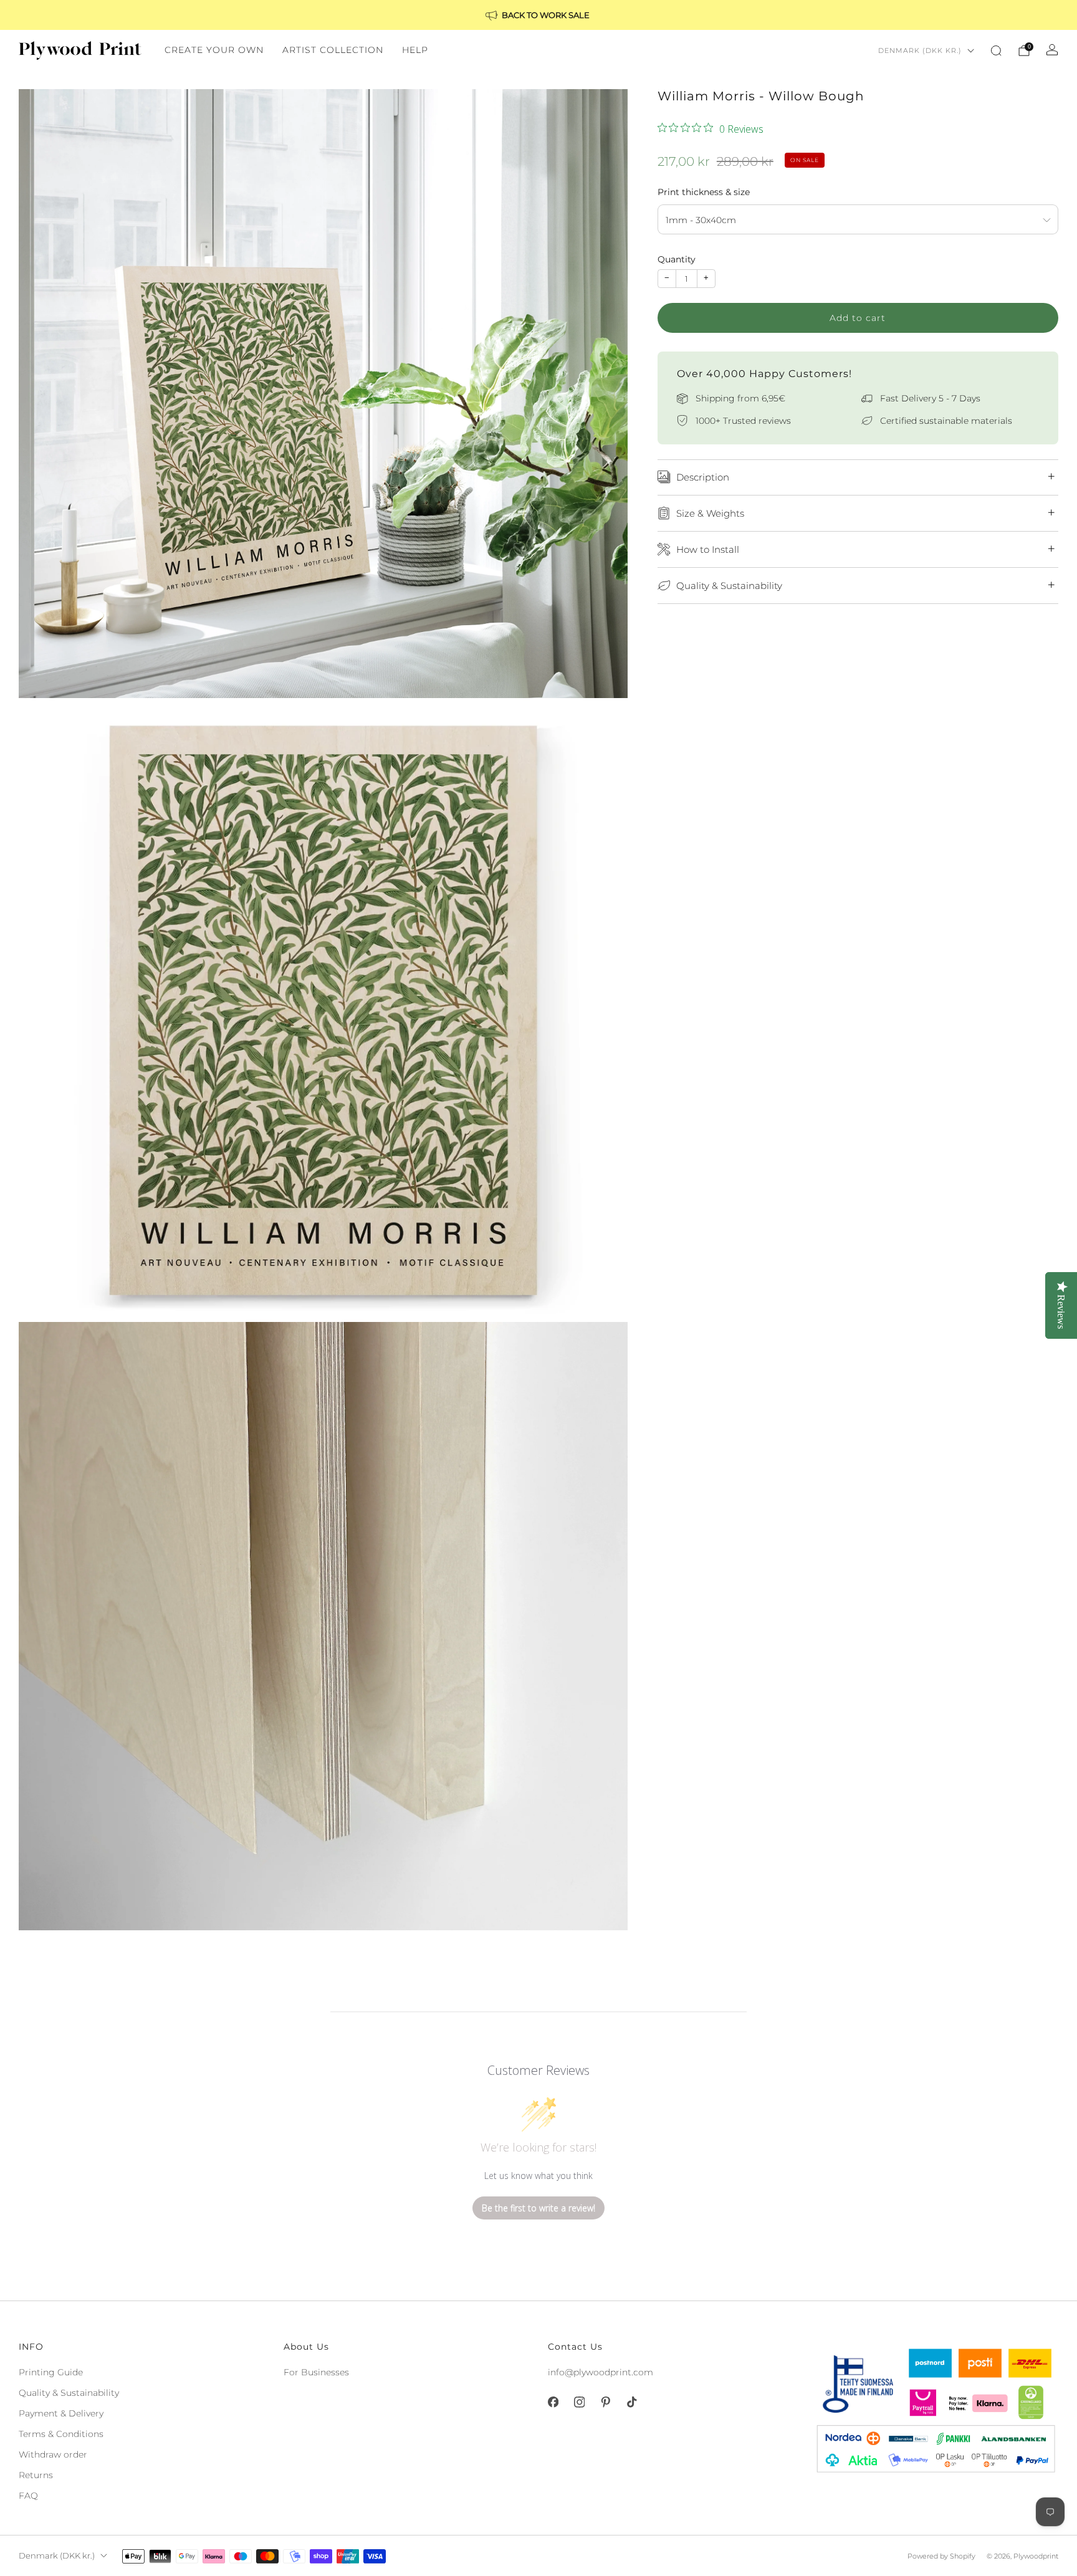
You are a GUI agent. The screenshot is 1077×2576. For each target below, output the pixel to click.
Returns (36, 2475)
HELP (415, 50)
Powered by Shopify (941, 2556)
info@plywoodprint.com (601, 2372)
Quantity (677, 259)
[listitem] (538, 15)
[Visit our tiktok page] (631, 2402)
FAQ (28, 2496)
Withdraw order (53, 2454)
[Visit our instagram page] (579, 2402)
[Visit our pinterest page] (605, 2402)
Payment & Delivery (61, 2413)
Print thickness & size (704, 191)
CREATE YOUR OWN (214, 50)
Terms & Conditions (61, 2434)
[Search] (996, 50)
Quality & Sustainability (69, 2393)
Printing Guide (51, 2372)
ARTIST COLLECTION (333, 50)
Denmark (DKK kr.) (920, 50)
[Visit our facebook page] (553, 2402)
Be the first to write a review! (538, 2208)
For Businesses (316, 2372)
